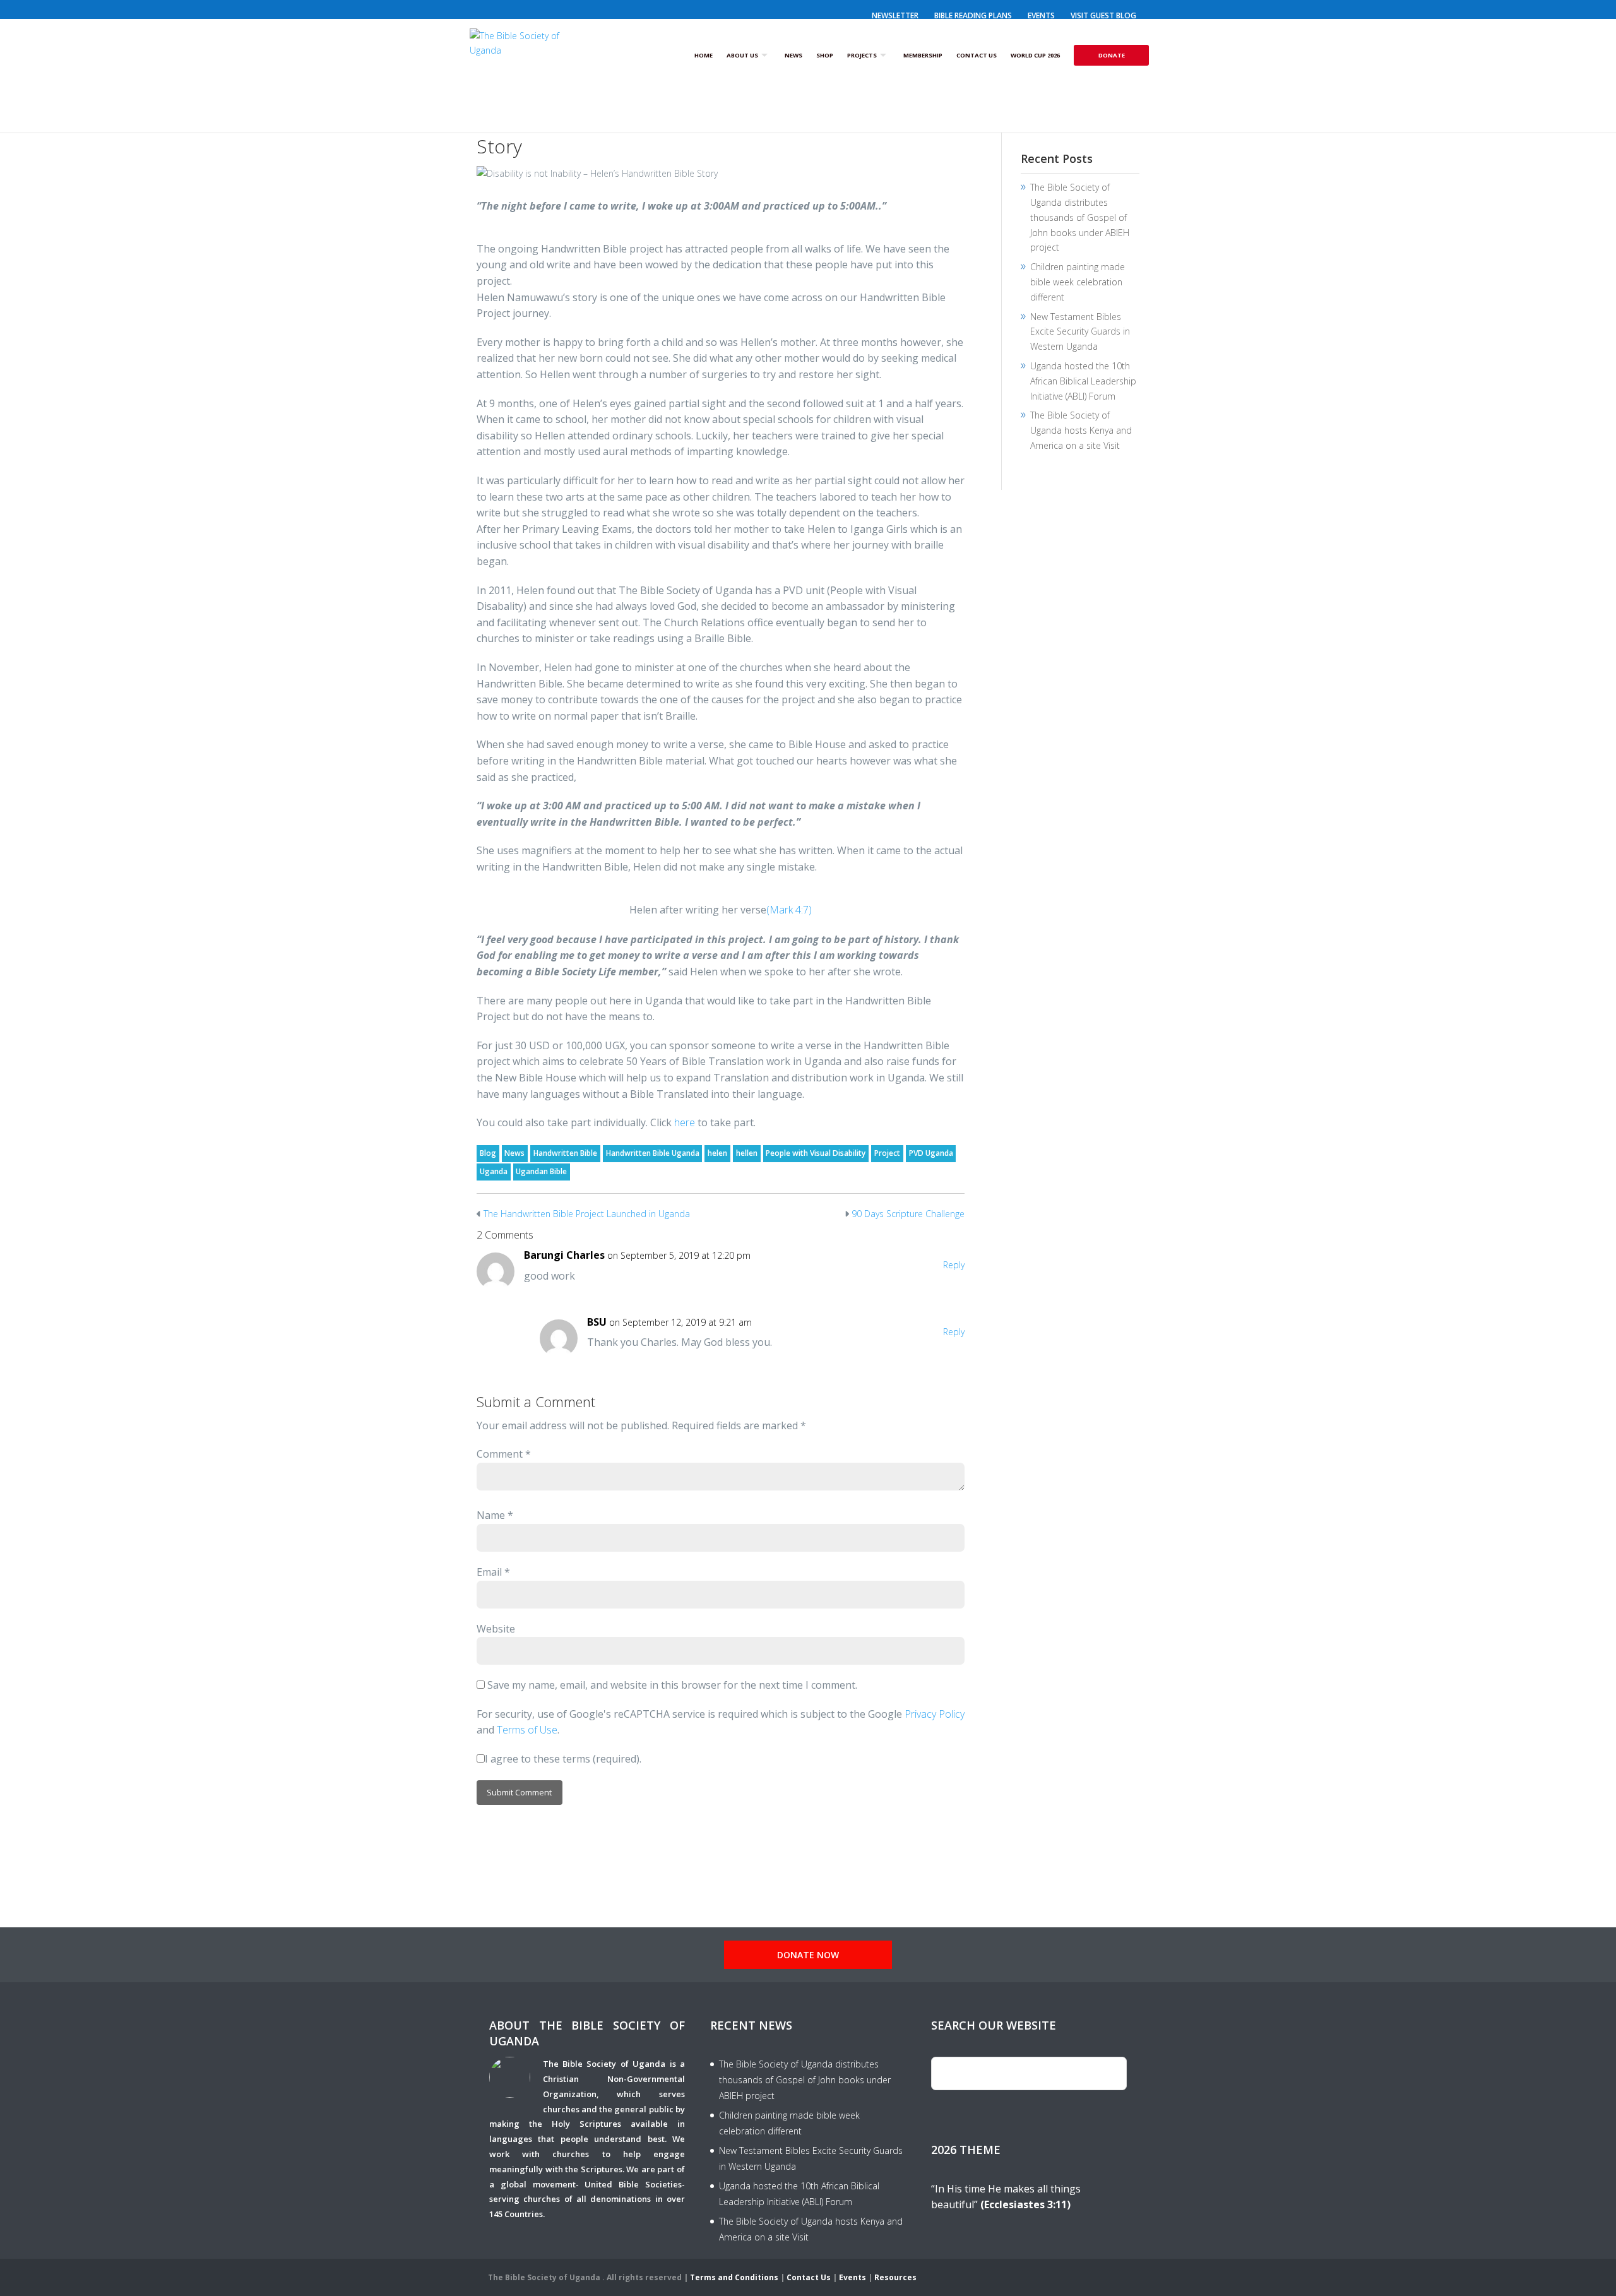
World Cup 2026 (1035, 55)
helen (717, 1153)
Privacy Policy (935, 1714)
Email (493, 1572)
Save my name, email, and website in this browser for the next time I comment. (672, 1685)
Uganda (494, 1171)
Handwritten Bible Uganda (653, 1153)
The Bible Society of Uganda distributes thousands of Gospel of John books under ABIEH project (1080, 217)
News (793, 55)
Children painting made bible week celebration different (1078, 282)
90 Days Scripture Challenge (908, 1214)
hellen (747, 1153)
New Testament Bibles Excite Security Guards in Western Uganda (1080, 332)
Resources (895, 2277)
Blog (488, 1153)
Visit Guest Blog (1103, 15)
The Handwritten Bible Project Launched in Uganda (587, 1214)
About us (742, 55)
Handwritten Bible (565, 1153)
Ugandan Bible (541, 1171)
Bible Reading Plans (973, 15)
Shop (825, 55)
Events (1041, 15)
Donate (1112, 55)
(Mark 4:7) (789, 910)
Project (887, 1153)
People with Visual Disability (816, 1153)
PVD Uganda (931, 1153)
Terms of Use (527, 1730)
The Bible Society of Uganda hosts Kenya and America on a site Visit (1081, 430)
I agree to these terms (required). (563, 1759)
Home (704, 55)
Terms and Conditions (734, 2277)
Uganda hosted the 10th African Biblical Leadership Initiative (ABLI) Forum (1083, 381)
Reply (954, 1265)
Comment (504, 1454)
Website (496, 1629)
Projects (862, 55)
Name (495, 1515)
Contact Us (977, 55)
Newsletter (895, 15)
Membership (923, 55)
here (685, 1122)
